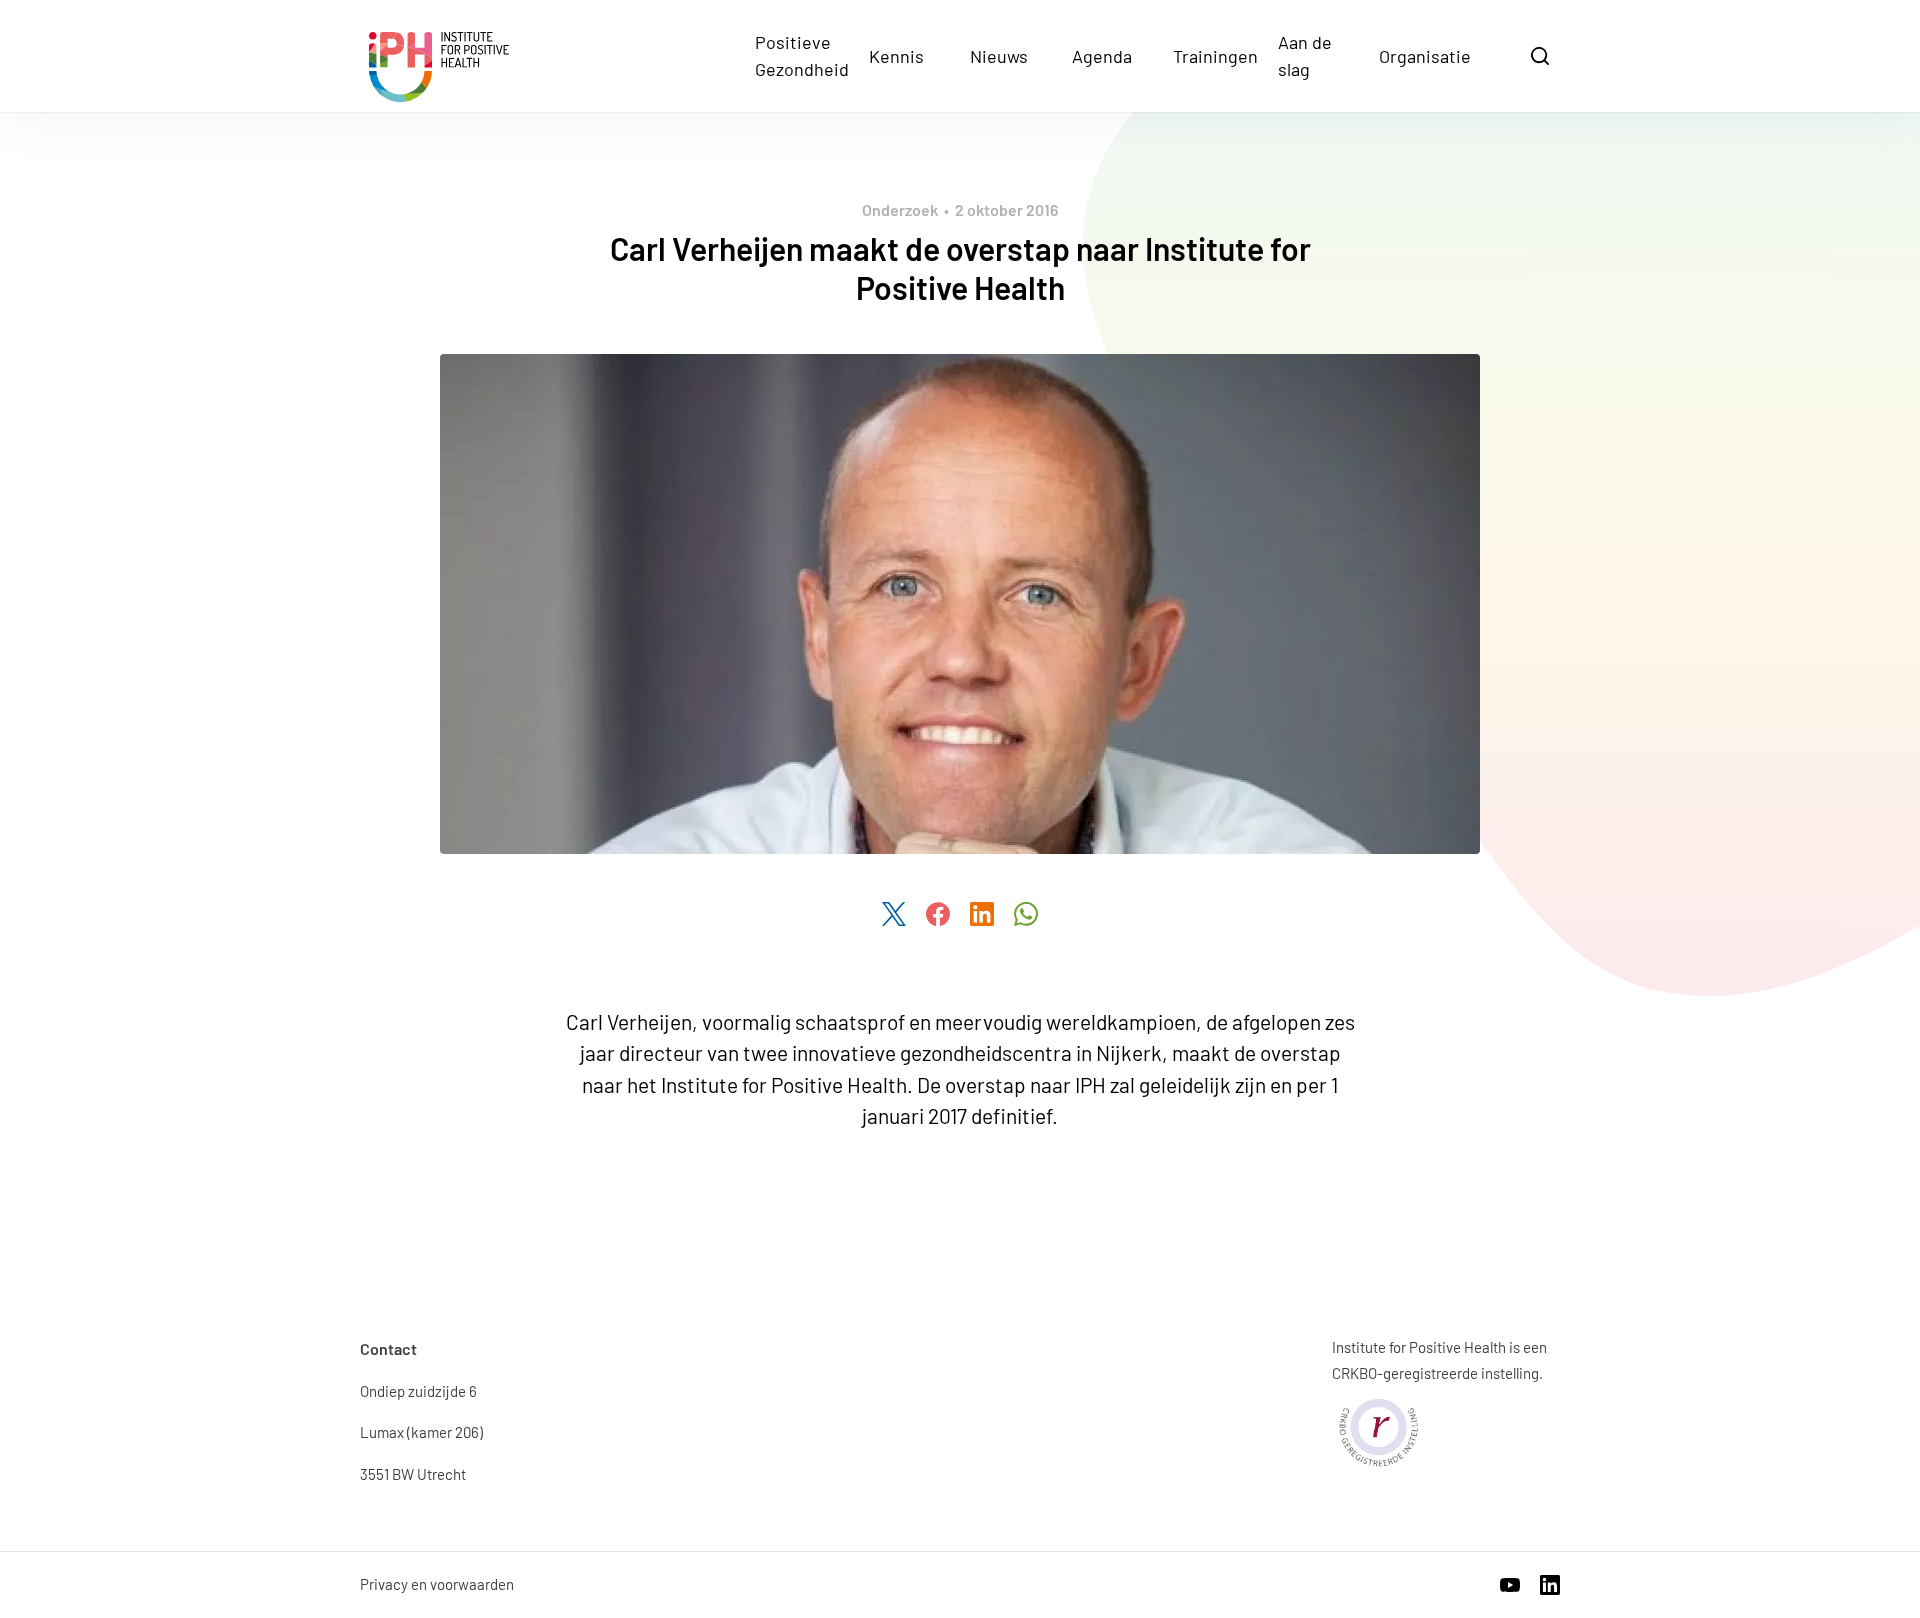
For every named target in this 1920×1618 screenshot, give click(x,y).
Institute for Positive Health (439, 67)
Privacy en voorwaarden (437, 1584)
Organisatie (1425, 56)
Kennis (896, 56)
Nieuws (999, 56)
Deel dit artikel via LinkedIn (982, 914)
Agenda (1102, 56)
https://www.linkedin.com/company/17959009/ (1550, 1585)
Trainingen (1215, 56)
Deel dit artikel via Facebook (938, 914)
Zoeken (1542, 54)
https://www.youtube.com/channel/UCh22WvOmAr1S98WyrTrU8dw (1510, 1585)
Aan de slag (1305, 55)
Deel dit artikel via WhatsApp (1026, 914)
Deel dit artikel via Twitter (894, 914)
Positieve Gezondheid (802, 55)
